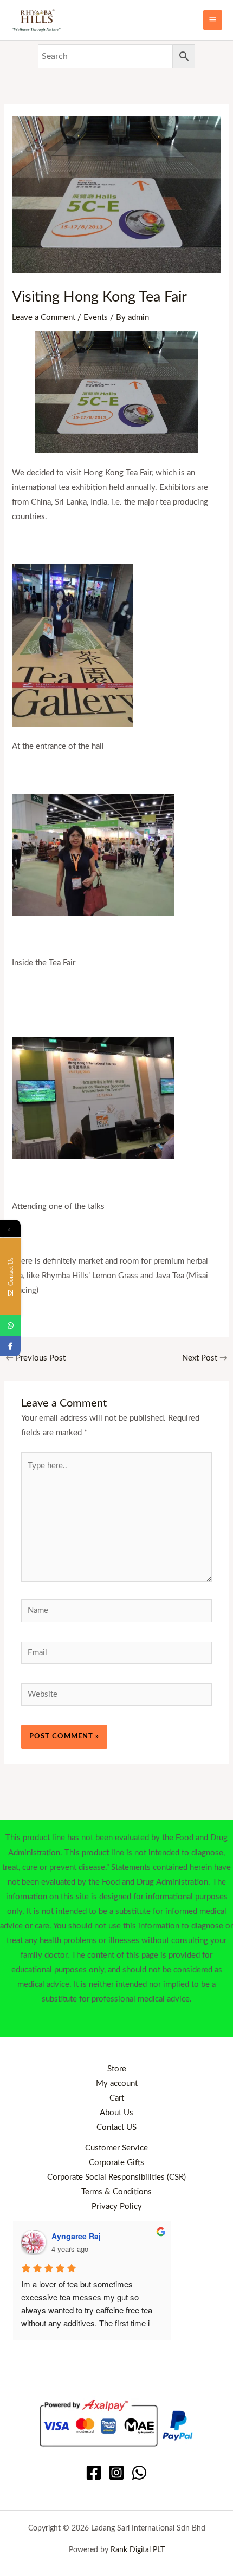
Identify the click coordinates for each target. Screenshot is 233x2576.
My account (117, 2084)
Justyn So (70, 2236)
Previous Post (35, 1358)
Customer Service (116, 2148)
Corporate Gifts (116, 2163)
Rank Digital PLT (138, 2550)
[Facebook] (94, 2473)
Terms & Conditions (116, 2192)
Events (96, 318)
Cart (117, 2098)
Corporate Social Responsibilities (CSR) (116, 2177)
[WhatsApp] (139, 2473)
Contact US (116, 2127)
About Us (116, 2113)
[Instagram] (116, 2473)
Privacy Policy (117, 2206)
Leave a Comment (44, 318)
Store (117, 2069)
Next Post (205, 1358)
